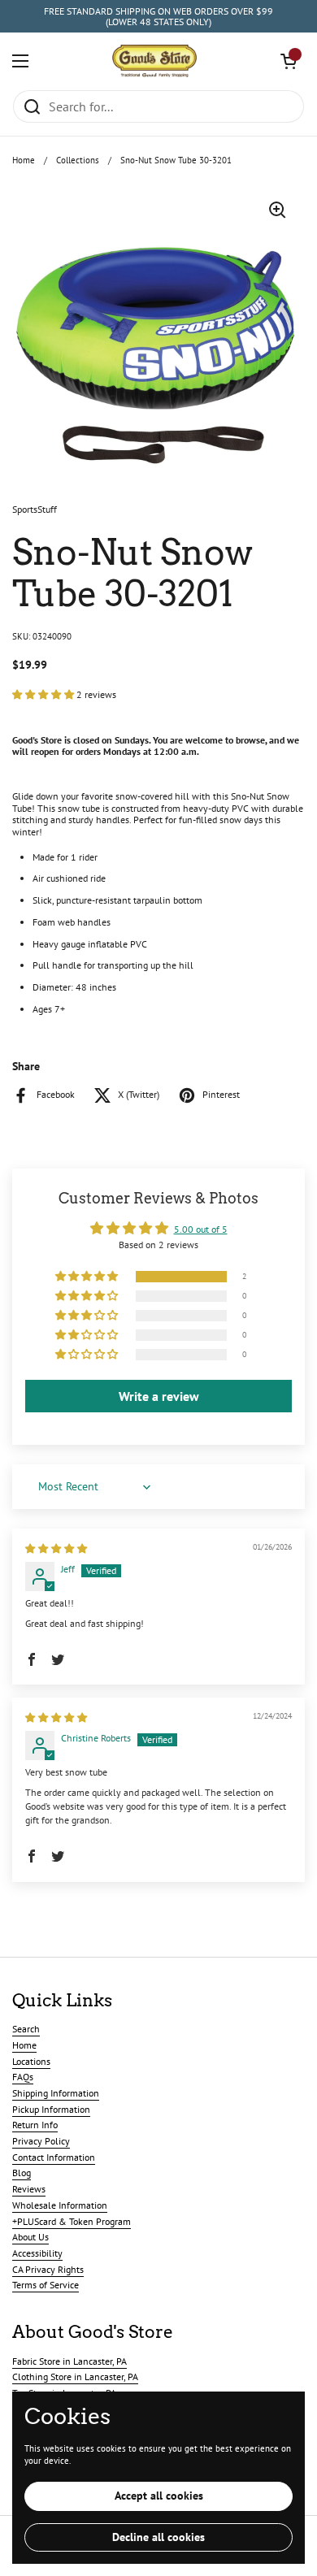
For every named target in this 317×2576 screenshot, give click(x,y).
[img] (56, 1548)
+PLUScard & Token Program (72, 2221)
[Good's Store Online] (154, 61)
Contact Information (54, 2157)
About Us (30, 2237)
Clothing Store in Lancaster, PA (75, 2377)
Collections (78, 160)
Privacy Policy (41, 2141)
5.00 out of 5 (201, 1229)
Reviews (29, 2189)
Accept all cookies (159, 2496)
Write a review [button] (159, 1396)
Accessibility (37, 2253)
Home (24, 160)
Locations (31, 2061)
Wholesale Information (60, 2205)
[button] (289, 61)
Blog (22, 2173)
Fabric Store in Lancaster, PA (69, 2361)
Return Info (35, 2125)
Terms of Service (46, 2285)
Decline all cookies (158, 2537)
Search (26, 2029)
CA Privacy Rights (48, 2269)
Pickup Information (51, 2109)
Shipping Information (56, 2093)
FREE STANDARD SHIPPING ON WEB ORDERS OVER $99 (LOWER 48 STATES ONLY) (158, 17)
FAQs (23, 2077)
